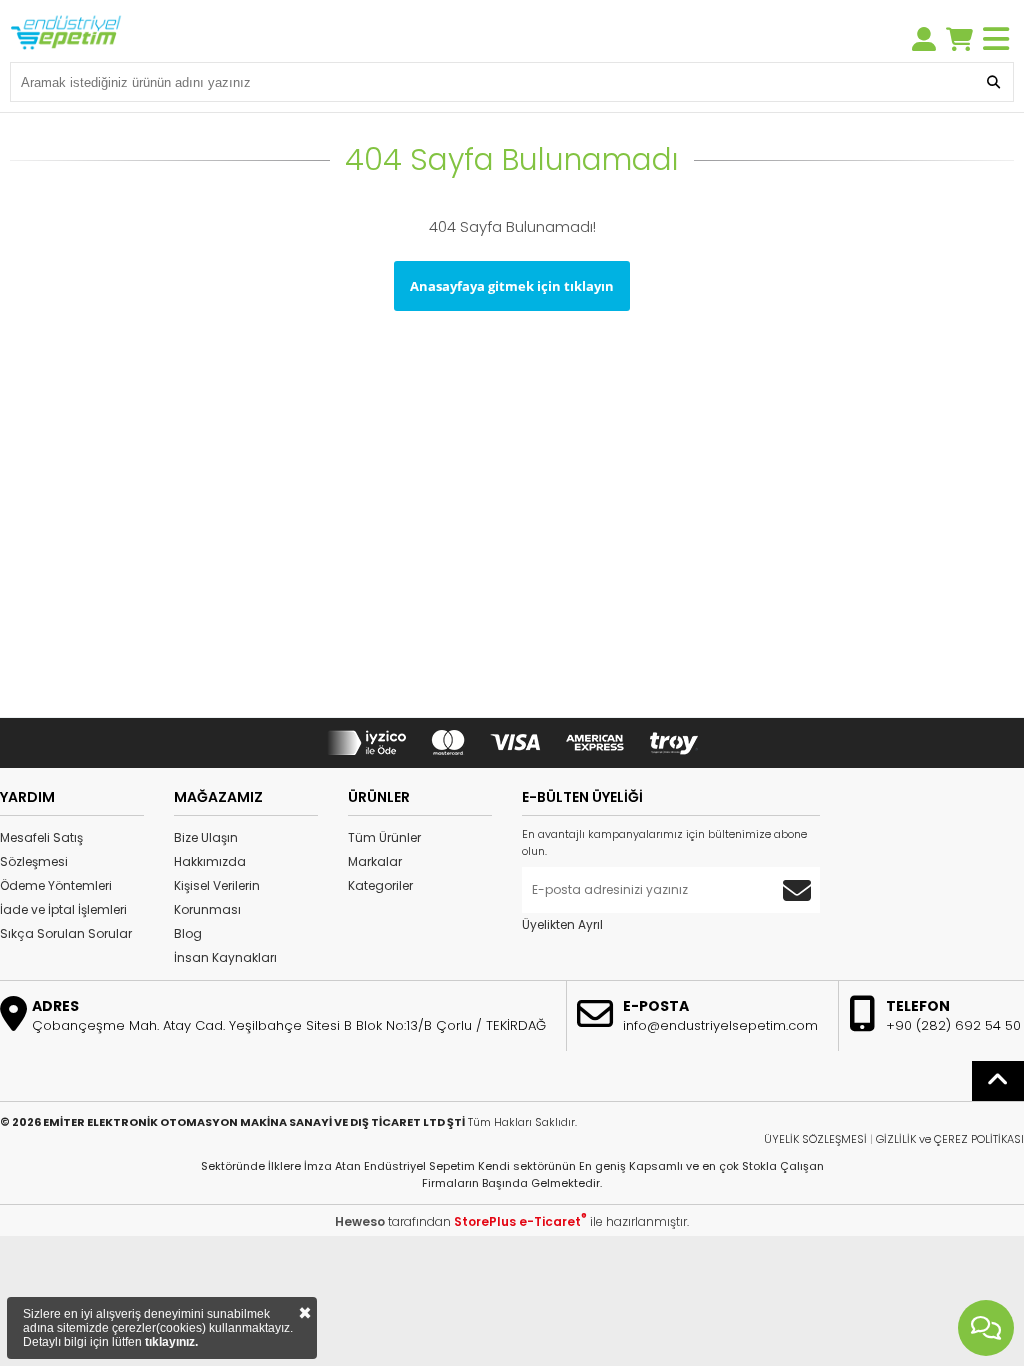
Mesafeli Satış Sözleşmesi (41, 849)
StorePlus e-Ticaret (520, 1221)
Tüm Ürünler (384, 837)
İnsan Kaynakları (225, 957)
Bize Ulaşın (206, 837)
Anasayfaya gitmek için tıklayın (512, 286)
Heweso (360, 1221)
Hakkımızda (210, 861)
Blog (188, 933)
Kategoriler (380, 885)
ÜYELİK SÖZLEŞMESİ (815, 1139)
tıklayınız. (171, 1342)
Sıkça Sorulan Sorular (66, 933)
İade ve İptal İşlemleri (63, 909)
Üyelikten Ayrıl (562, 924)
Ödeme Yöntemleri (56, 885)
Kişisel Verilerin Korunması (217, 897)
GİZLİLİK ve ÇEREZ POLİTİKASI (950, 1139)
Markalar (375, 861)
